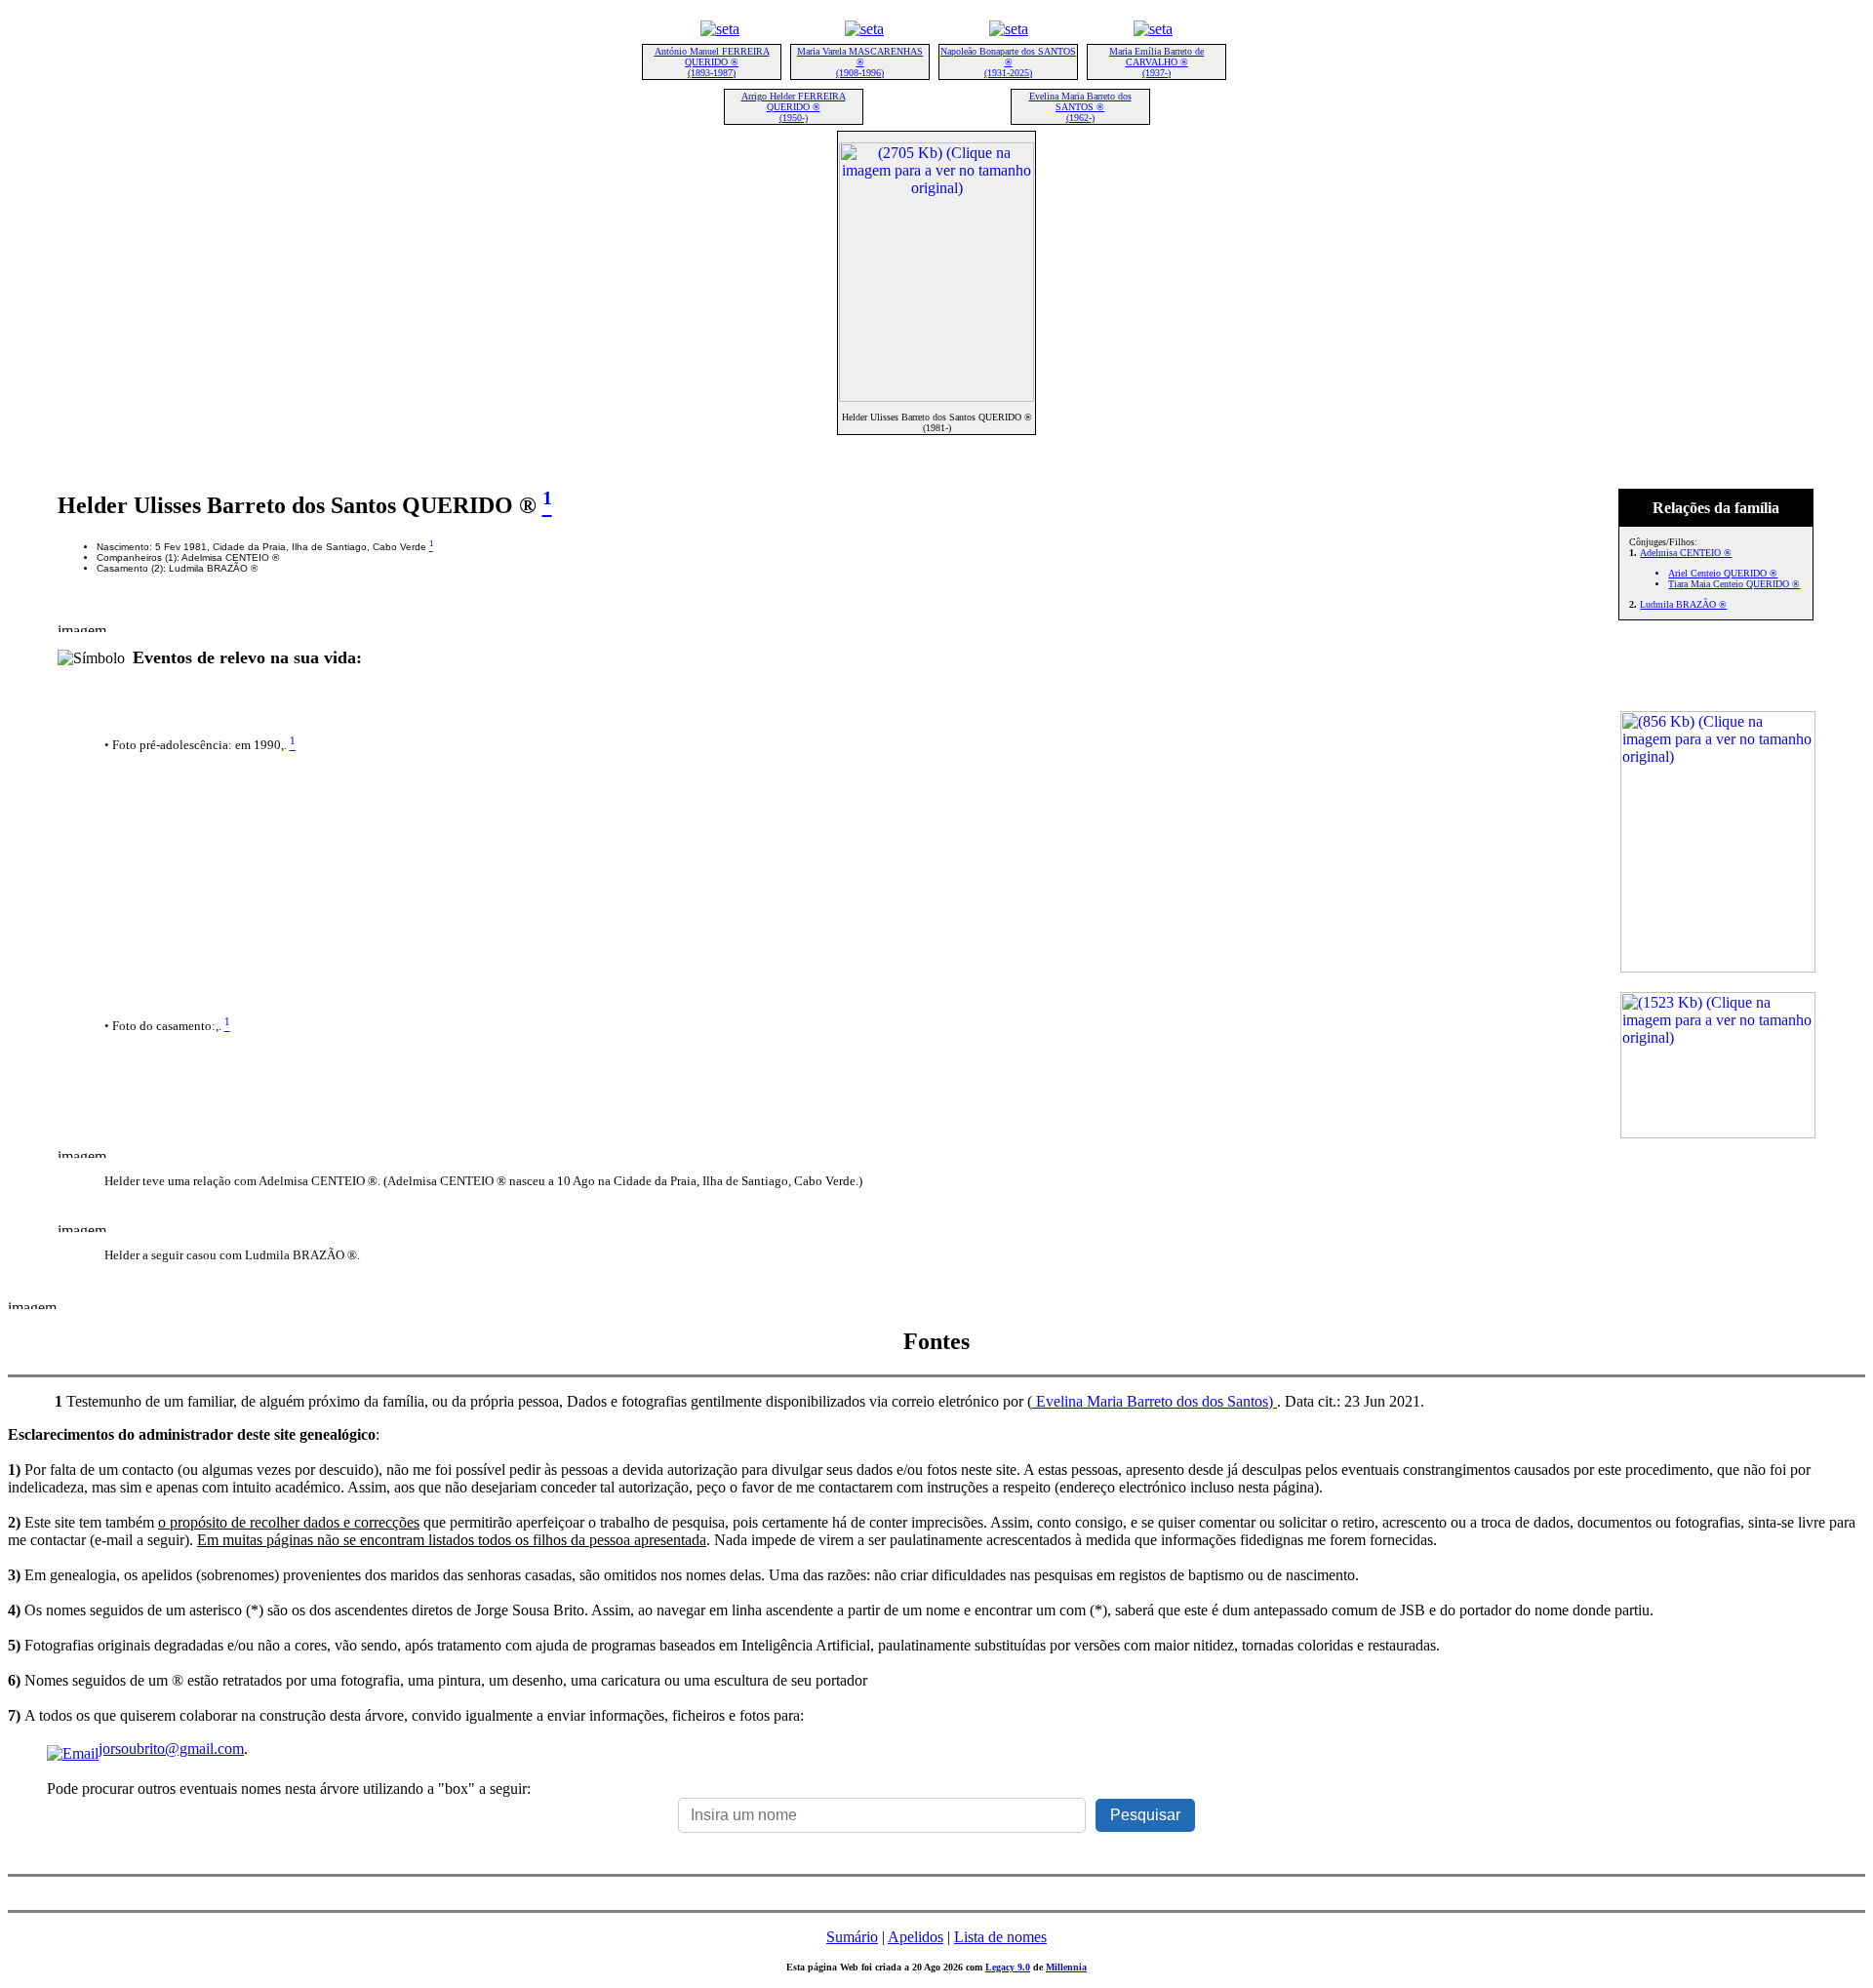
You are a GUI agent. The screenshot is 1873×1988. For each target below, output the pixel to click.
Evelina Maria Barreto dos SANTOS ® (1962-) (1080, 107)
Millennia (1066, 1967)
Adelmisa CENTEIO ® (1686, 553)
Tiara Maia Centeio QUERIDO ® (1734, 584)
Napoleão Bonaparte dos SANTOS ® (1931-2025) (1008, 62)
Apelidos (916, 1937)
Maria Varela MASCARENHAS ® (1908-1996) (860, 62)
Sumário (852, 1937)
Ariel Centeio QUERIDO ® (1723, 573)
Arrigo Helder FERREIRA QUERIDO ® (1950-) (794, 107)
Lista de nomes (1000, 1937)
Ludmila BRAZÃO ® (1683, 604)
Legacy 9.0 (1008, 1967)
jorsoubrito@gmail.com (171, 1749)
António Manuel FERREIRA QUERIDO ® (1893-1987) (712, 62)
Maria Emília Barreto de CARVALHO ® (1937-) (1156, 62)
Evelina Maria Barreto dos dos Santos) (1155, 1401)
